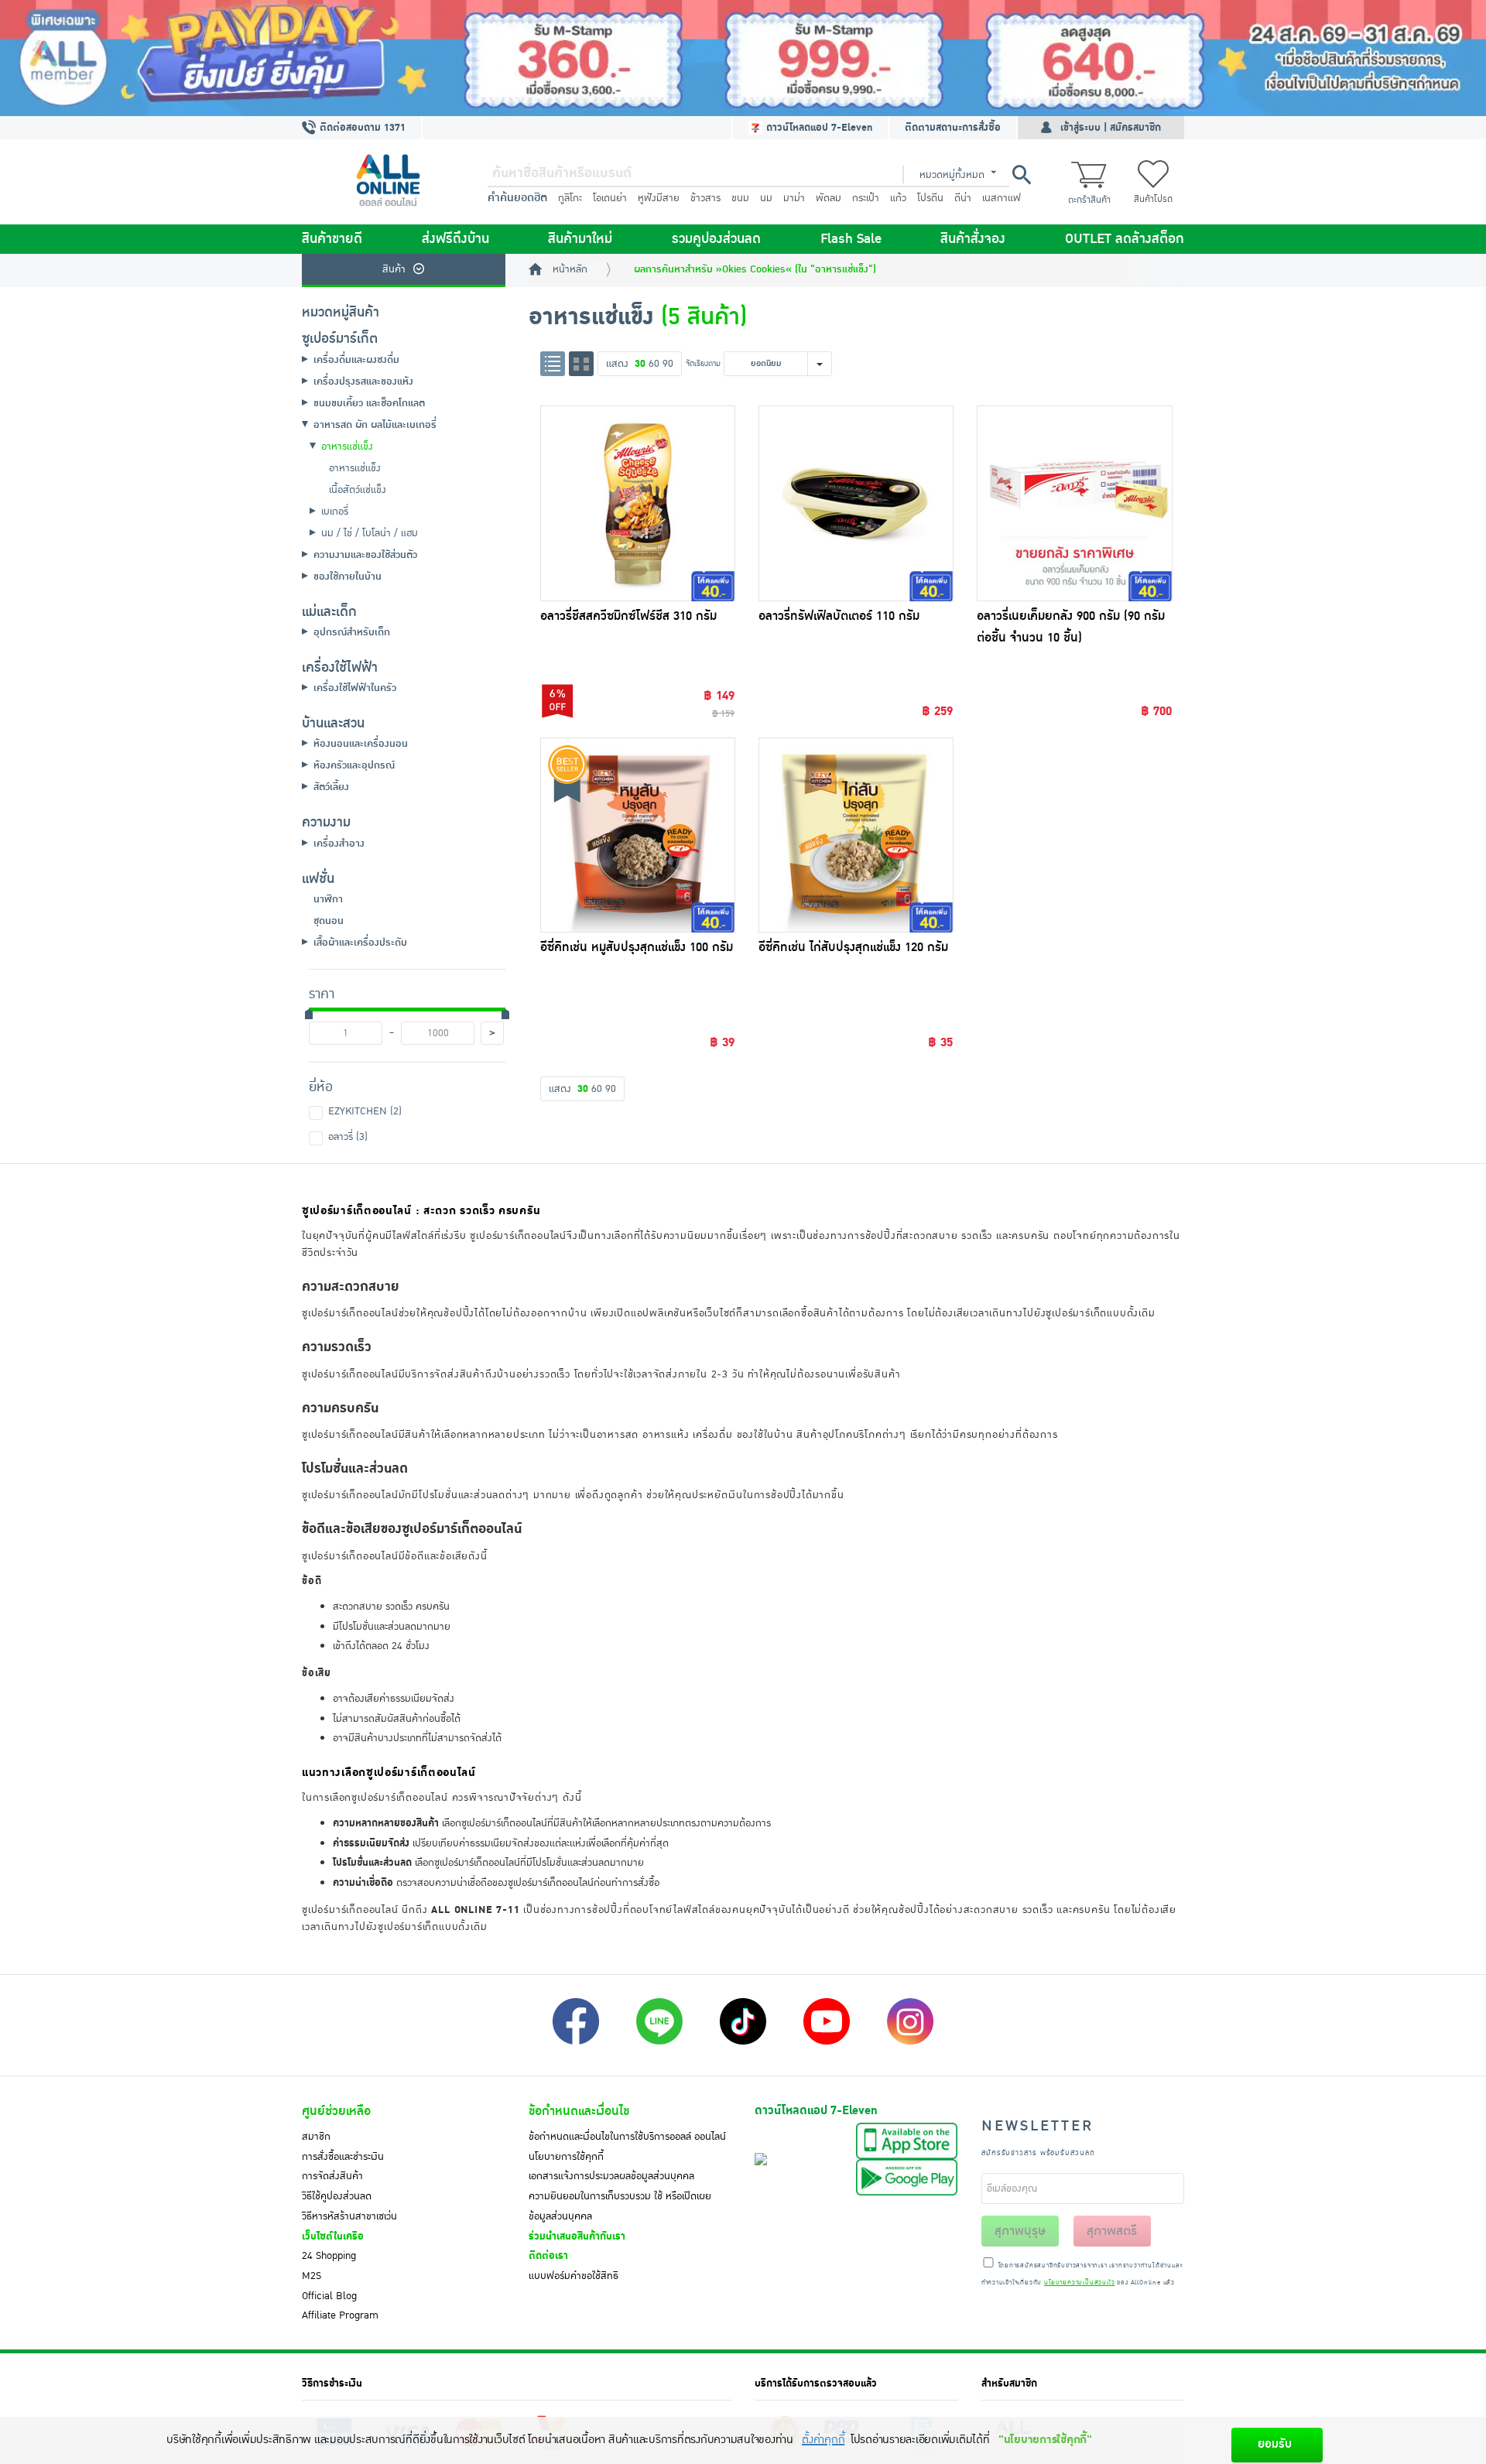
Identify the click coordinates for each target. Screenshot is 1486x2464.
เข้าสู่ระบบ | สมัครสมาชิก (1111, 128)
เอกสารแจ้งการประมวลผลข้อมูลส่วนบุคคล (611, 2176)
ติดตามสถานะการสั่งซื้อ (953, 128)
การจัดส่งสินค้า (332, 2176)
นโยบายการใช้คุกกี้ (566, 2157)
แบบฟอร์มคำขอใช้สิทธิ (574, 2276)
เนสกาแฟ (1002, 198)
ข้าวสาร (705, 198)
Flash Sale (851, 239)
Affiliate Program (340, 2315)
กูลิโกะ (570, 198)
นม (766, 198)
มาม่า (794, 198)
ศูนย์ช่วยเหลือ (336, 2111)
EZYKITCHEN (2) (365, 1111)
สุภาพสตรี (1112, 2231)
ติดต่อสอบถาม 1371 (361, 128)
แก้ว (898, 198)
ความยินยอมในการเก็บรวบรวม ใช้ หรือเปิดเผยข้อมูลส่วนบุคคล (620, 2206)
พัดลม (829, 198)
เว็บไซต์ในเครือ (333, 2236)
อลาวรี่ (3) (348, 1137)
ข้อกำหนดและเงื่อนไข (579, 2111)
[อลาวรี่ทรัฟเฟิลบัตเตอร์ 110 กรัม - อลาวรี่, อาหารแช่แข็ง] (856, 503)
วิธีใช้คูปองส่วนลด (337, 2196)
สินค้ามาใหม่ (580, 239)
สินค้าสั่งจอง (973, 239)
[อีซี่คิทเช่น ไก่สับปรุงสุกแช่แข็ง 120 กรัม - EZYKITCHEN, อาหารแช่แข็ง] (856, 835)
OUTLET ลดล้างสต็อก (1125, 239)
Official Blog (329, 2296)
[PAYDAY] (743, 58)
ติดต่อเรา (548, 2256)
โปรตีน (930, 198)
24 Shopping (329, 2256)
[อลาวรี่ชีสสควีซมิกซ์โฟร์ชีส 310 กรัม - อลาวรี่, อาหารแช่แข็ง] (638, 503)
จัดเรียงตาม (703, 363)
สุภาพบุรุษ (1020, 2231)
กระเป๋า (866, 198)
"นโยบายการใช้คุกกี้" (1045, 2440)
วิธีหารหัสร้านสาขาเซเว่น (349, 2216)
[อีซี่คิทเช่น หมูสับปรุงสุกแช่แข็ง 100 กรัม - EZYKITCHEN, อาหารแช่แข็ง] (638, 835)
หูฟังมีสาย (659, 198)
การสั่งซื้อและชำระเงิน (343, 2157)
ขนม (740, 198)
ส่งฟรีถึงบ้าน (455, 239)
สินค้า (394, 269)
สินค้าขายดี (332, 239)
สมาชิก (316, 2137)
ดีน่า (963, 198)
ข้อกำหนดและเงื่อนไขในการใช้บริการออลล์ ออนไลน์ (627, 2137)
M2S (312, 2276)
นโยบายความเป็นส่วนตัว (1079, 2283)
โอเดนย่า (610, 198)
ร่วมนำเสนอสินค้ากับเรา (577, 2236)
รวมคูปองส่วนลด (716, 239)
